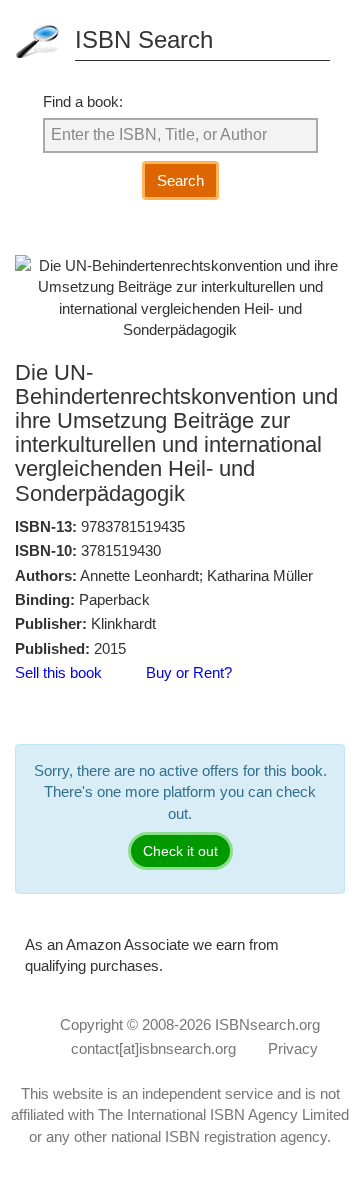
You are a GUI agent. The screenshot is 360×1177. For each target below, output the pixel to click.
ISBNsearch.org (267, 1024)
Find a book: (83, 101)
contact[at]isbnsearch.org (153, 1048)
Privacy (293, 1048)
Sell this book (58, 672)
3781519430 (121, 550)
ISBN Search (144, 39)
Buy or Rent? (189, 672)
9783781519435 (133, 526)
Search (180, 180)
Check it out (180, 851)
